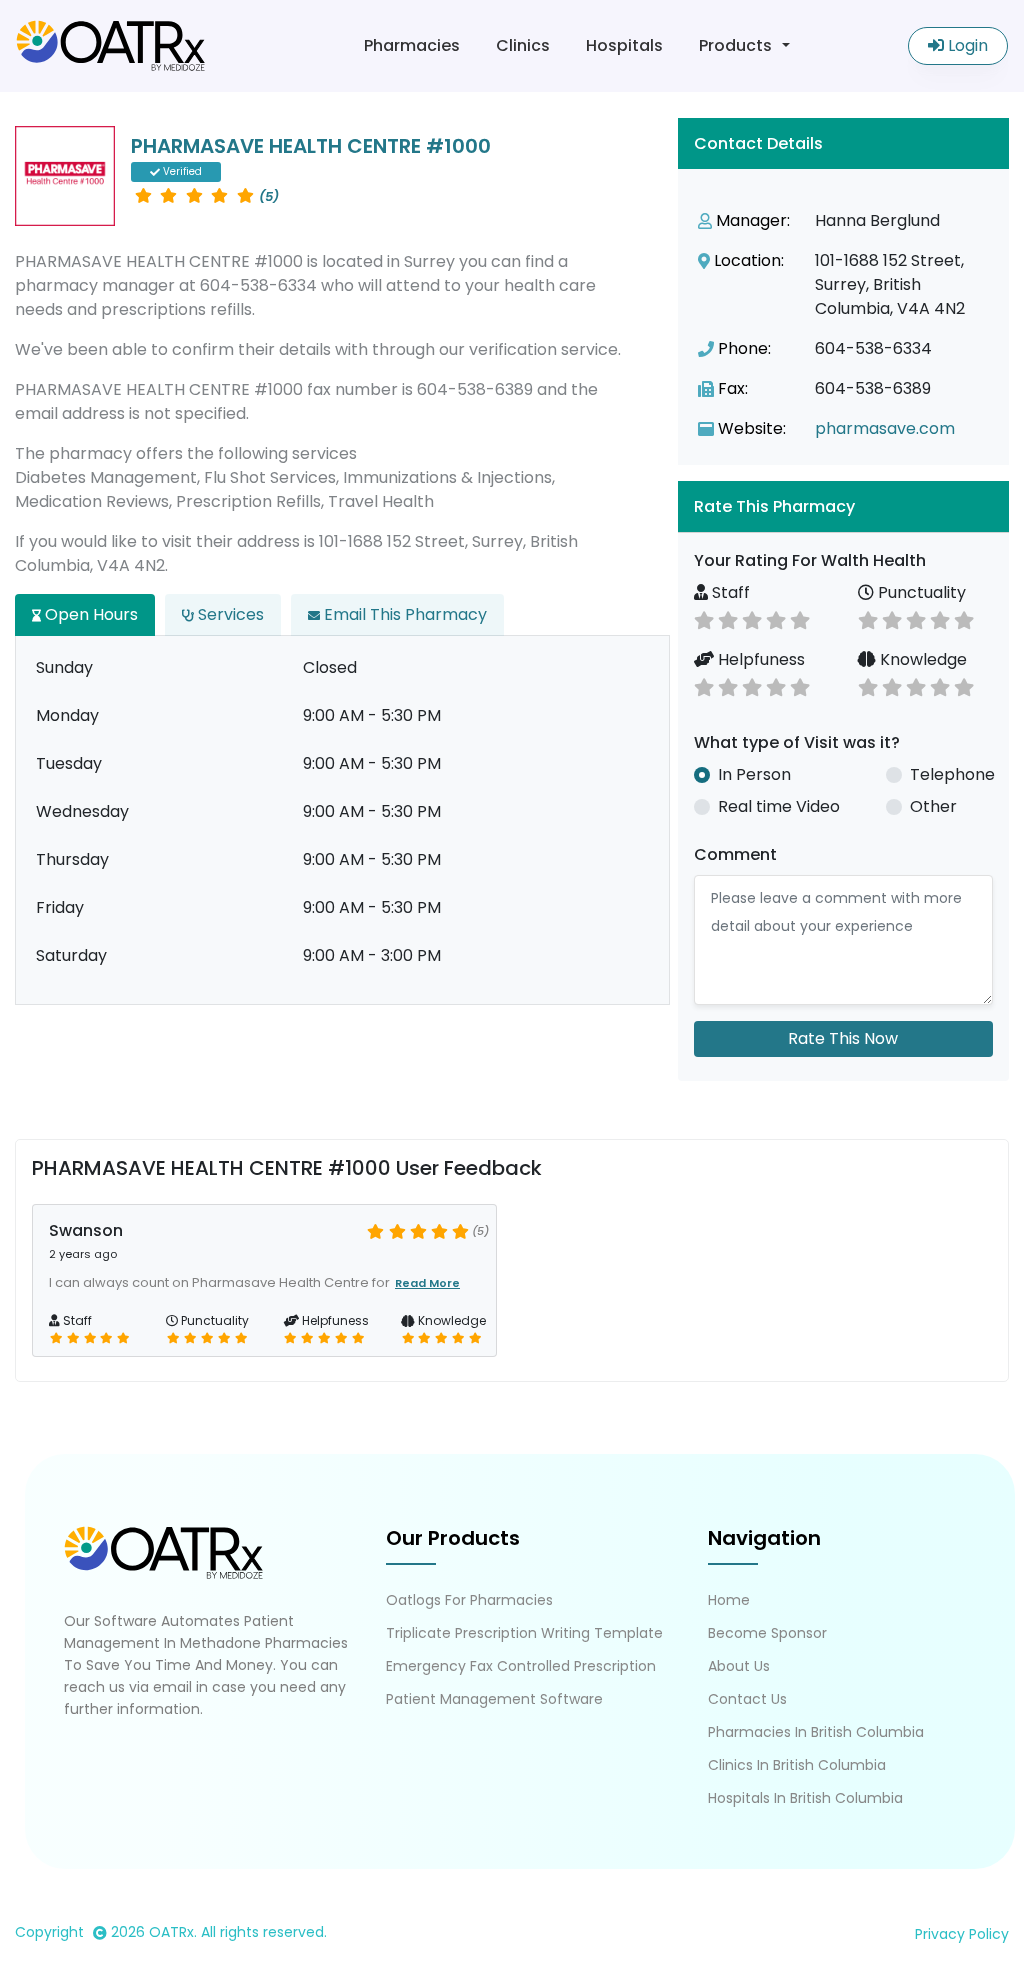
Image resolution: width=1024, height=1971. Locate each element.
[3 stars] (752, 618)
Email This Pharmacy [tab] (403, 614)
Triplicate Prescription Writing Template (524, 1633)
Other (933, 806)
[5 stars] (800, 618)
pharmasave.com (885, 428)
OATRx (171, 1932)
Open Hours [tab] (89, 614)
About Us (739, 1666)
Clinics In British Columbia (797, 1765)
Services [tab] (229, 614)
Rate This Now (843, 1038)
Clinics (523, 45)
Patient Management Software (494, 1699)
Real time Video (779, 806)
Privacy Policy (962, 1934)
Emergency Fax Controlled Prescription (521, 1666)
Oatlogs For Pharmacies (469, 1600)
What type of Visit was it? (797, 742)
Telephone (952, 774)
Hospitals (624, 45)
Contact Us (747, 1699)
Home (729, 1600)
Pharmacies (412, 45)
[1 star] (704, 618)
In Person (754, 774)
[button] (843, 506)
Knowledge (921, 659)
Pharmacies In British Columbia (816, 1732)
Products (735, 45)
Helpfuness (759, 659)
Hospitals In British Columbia (805, 1798)
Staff (729, 592)
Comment (735, 854)
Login (966, 45)
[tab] (843, 506)
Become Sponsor (767, 1633)
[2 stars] (728, 618)
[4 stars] (776, 618)
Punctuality (920, 592)
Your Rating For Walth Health (810, 560)
